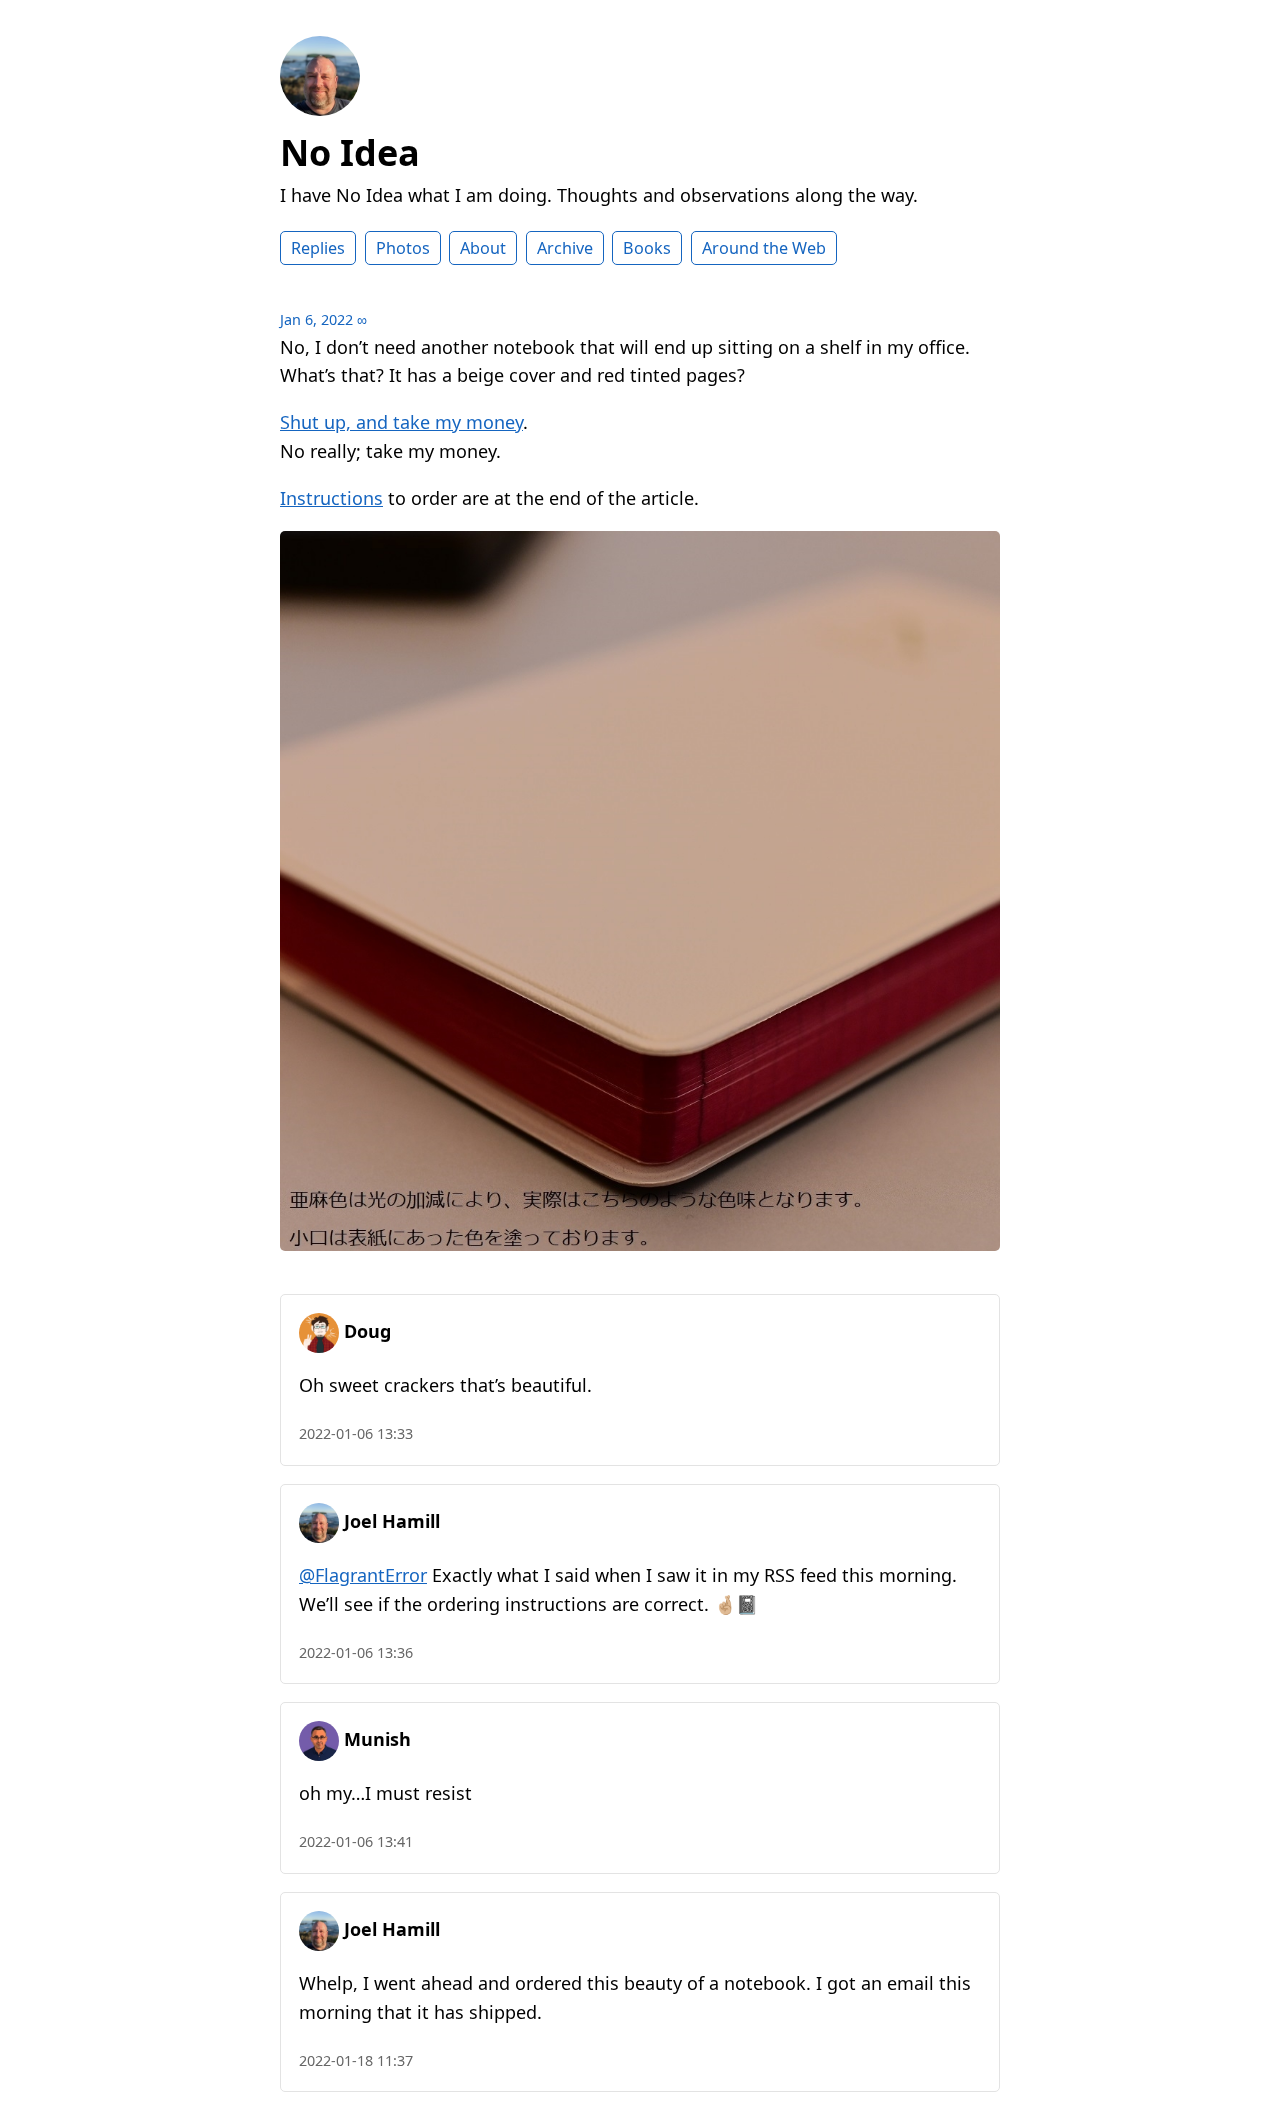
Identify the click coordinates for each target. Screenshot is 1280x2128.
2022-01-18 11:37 (356, 2060)
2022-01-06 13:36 (356, 1652)
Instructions (331, 498)
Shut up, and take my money (401, 422)
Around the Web (764, 248)
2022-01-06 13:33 (356, 1433)
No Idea (350, 152)
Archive (565, 248)
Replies (318, 248)
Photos (403, 248)
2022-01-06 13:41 (356, 1841)
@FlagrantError (363, 1575)
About (483, 248)
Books (647, 248)
